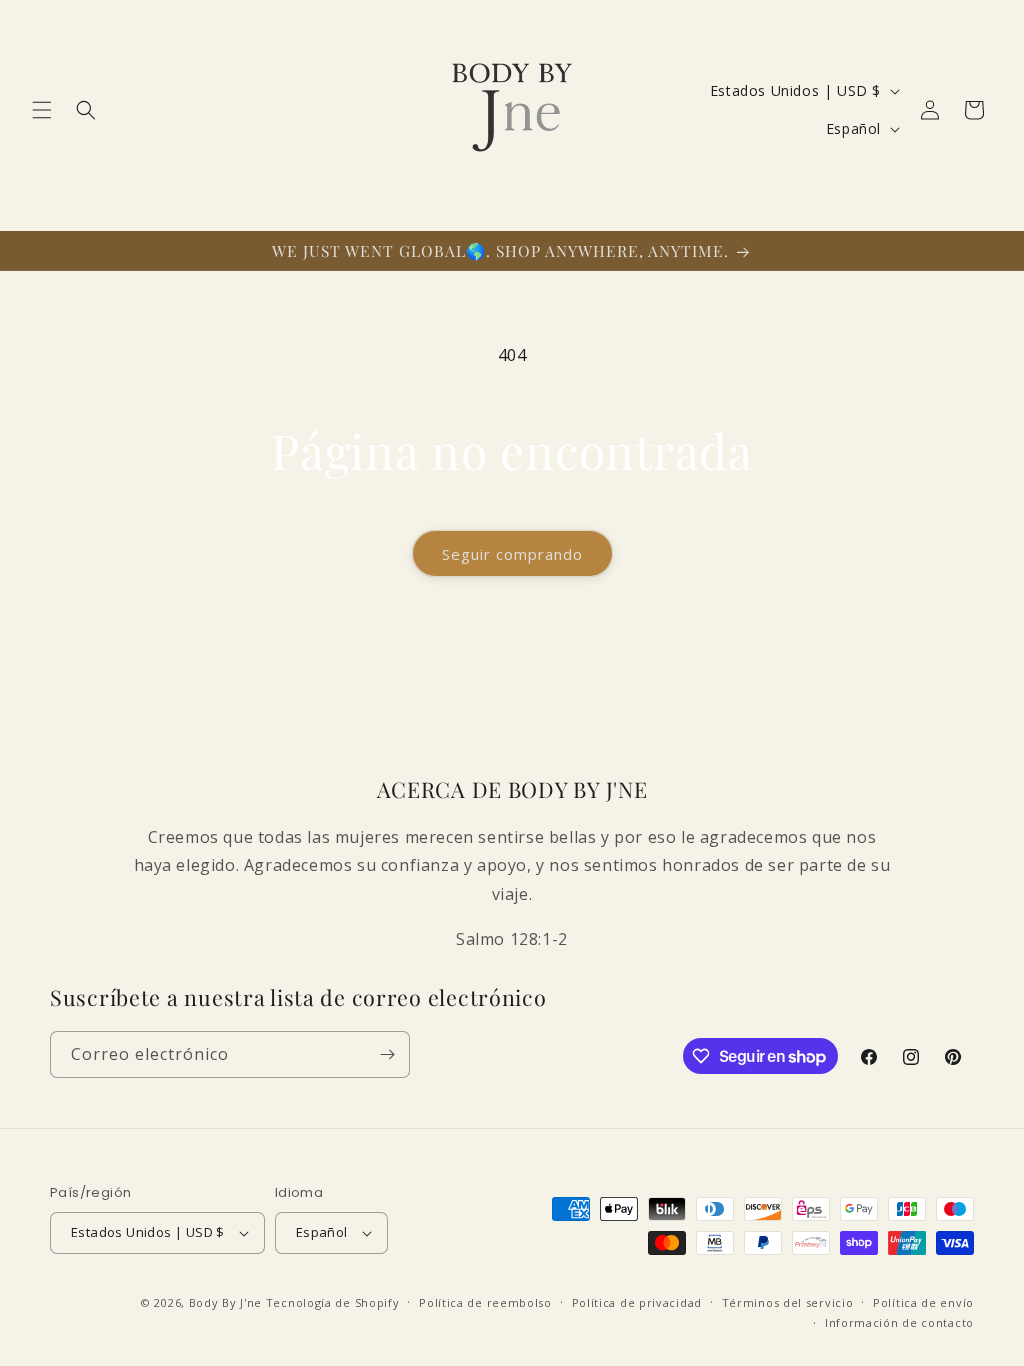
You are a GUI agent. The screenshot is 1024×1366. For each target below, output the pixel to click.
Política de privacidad (637, 1302)
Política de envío (923, 1302)
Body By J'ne (225, 1302)
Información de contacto (899, 1322)
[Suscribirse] (387, 1054)
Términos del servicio (788, 1302)
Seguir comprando (512, 554)
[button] (42, 110)
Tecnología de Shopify (333, 1302)
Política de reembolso (485, 1302)
